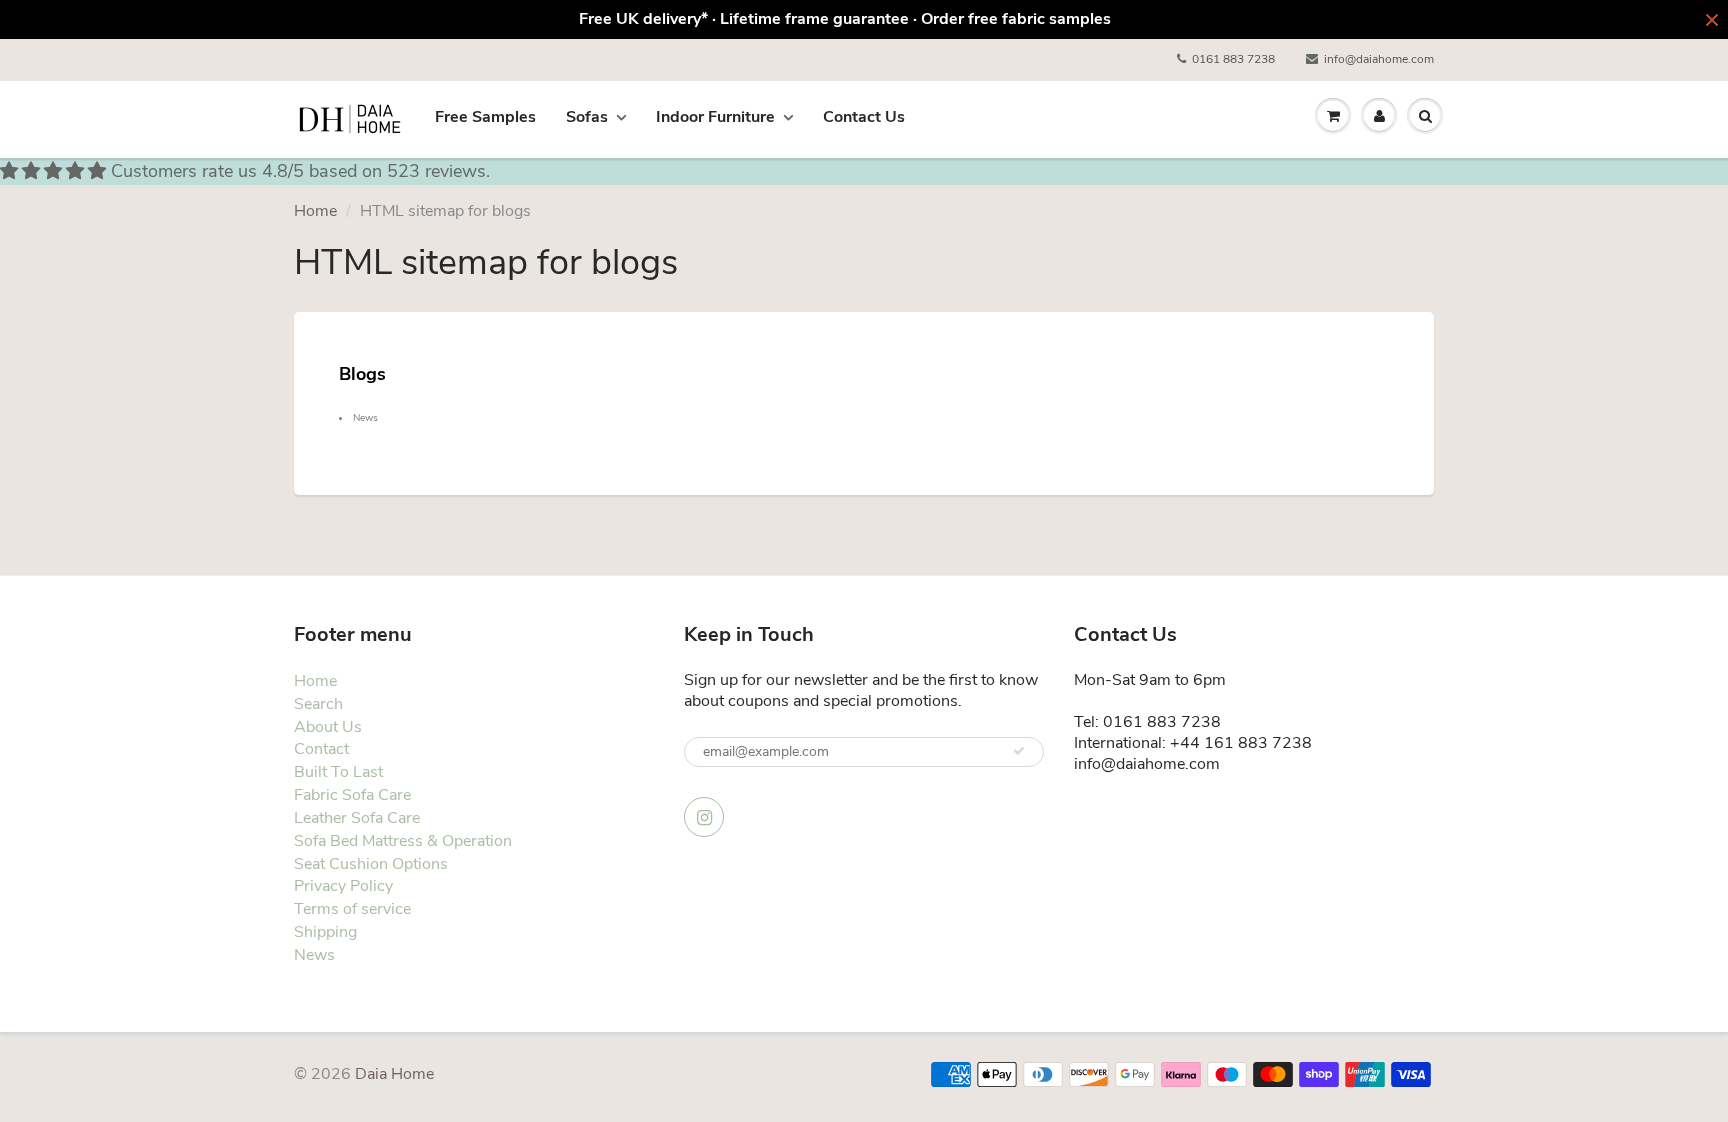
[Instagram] (704, 817)
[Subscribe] (1019, 751)
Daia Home (394, 1074)
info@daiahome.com (1379, 59)
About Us (328, 727)
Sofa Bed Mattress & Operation (403, 841)
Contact (321, 749)
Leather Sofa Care (357, 818)
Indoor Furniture (715, 117)
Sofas (587, 117)
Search (318, 704)
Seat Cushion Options (371, 864)
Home (315, 211)
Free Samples (485, 117)
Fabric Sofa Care (352, 795)
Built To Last (338, 772)
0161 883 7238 (1233, 59)
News (365, 418)
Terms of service (352, 909)
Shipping (325, 932)
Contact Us (864, 117)
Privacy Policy (343, 886)
